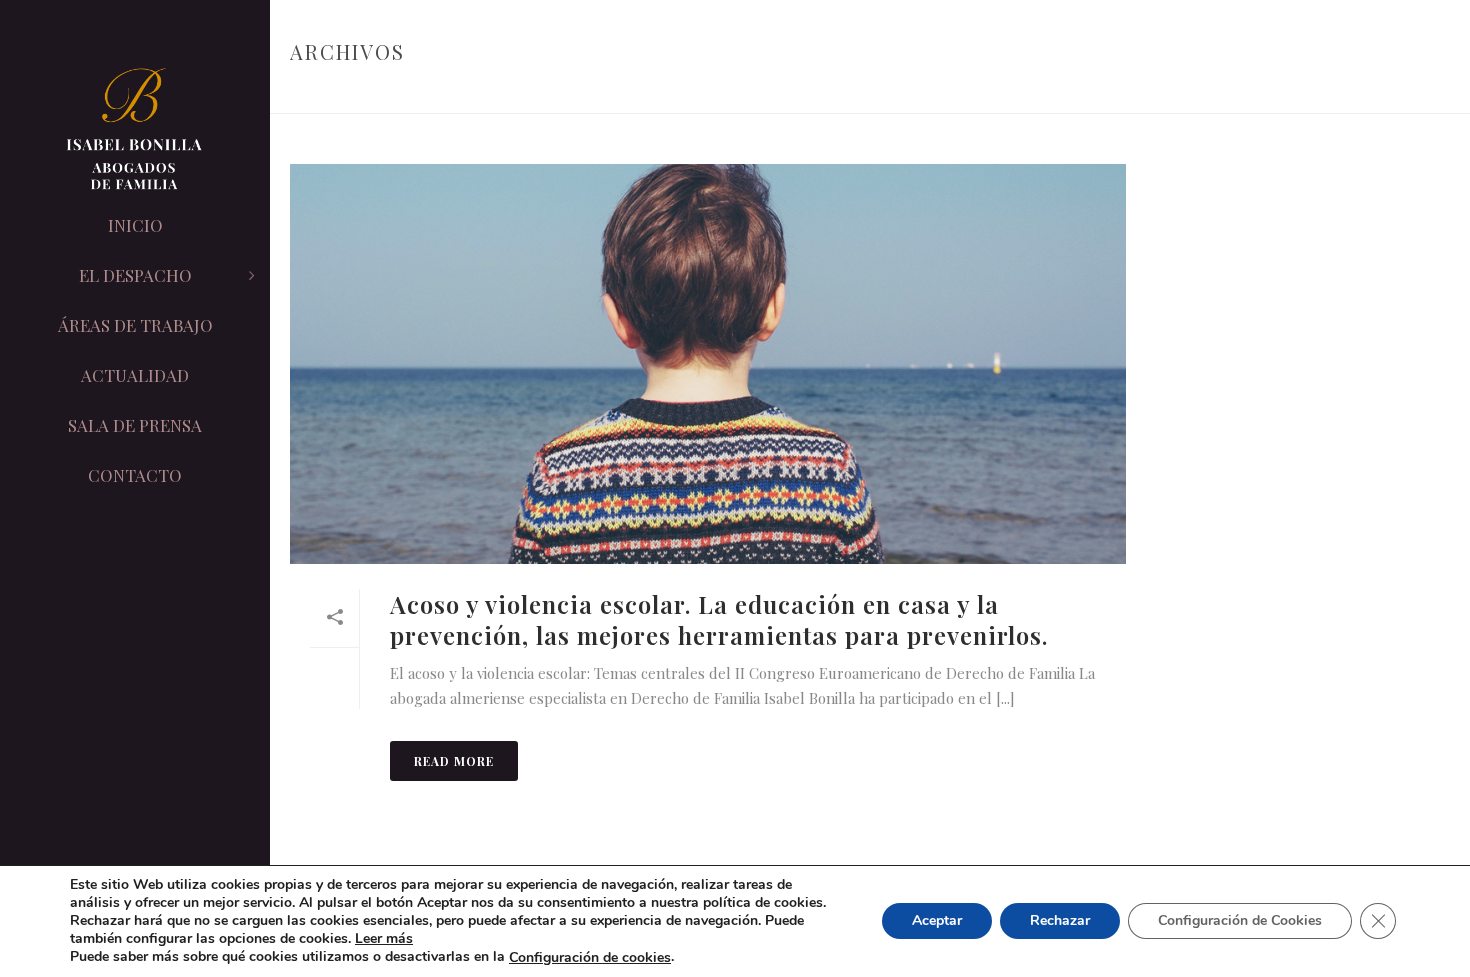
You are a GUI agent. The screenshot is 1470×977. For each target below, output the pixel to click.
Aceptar (937, 921)
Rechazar (1060, 921)
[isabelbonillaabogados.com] (135, 130)
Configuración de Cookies (1240, 921)
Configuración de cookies (590, 958)
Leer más (384, 938)
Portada (1262, 94)
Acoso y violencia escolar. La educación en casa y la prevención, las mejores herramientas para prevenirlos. (719, 619)
